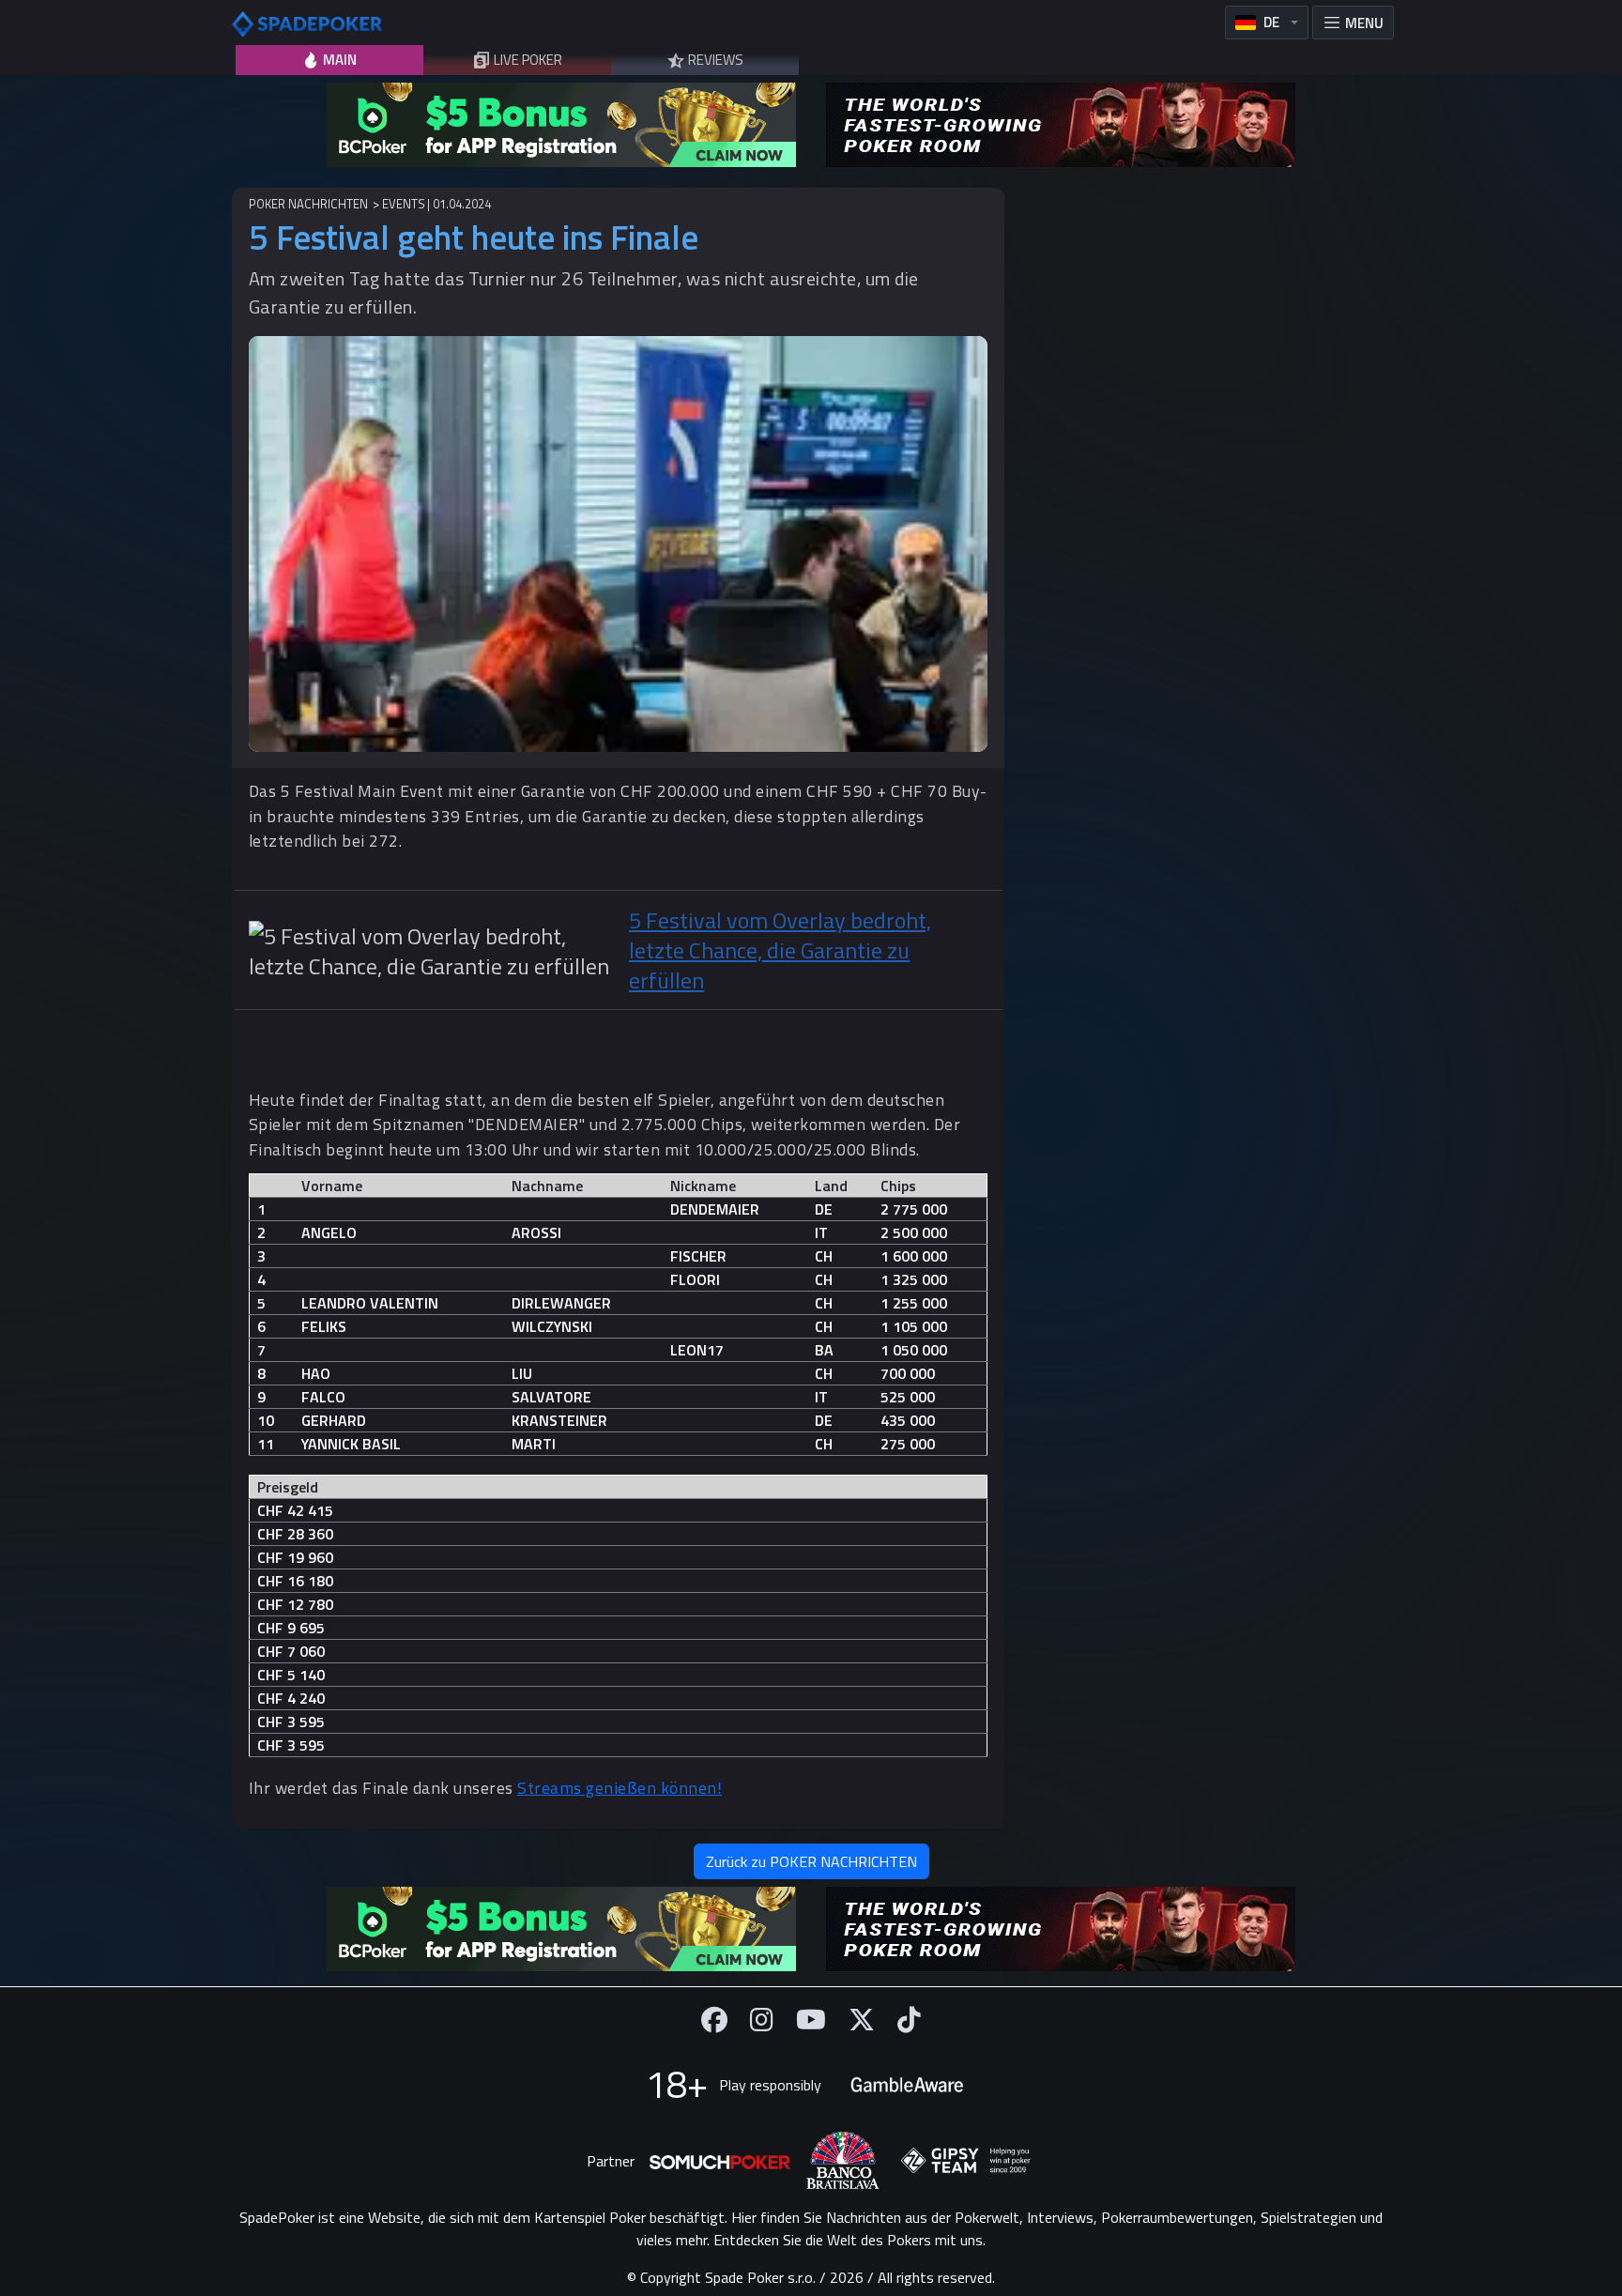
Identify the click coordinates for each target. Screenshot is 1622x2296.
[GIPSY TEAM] (966, 2161)
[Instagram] (762, 2020)
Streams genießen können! (620, 1788)
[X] (862, 2020)
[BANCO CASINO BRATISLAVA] (843, 2160)
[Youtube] (811, 2020)
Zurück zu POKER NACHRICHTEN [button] (811, 1861)
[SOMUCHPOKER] (720, 2161)
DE (1271, 22)
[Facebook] (714, 2020)
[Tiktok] (909, 2020)
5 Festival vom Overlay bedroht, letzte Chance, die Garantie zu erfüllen (780, 950)
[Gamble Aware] (907, 2085)
